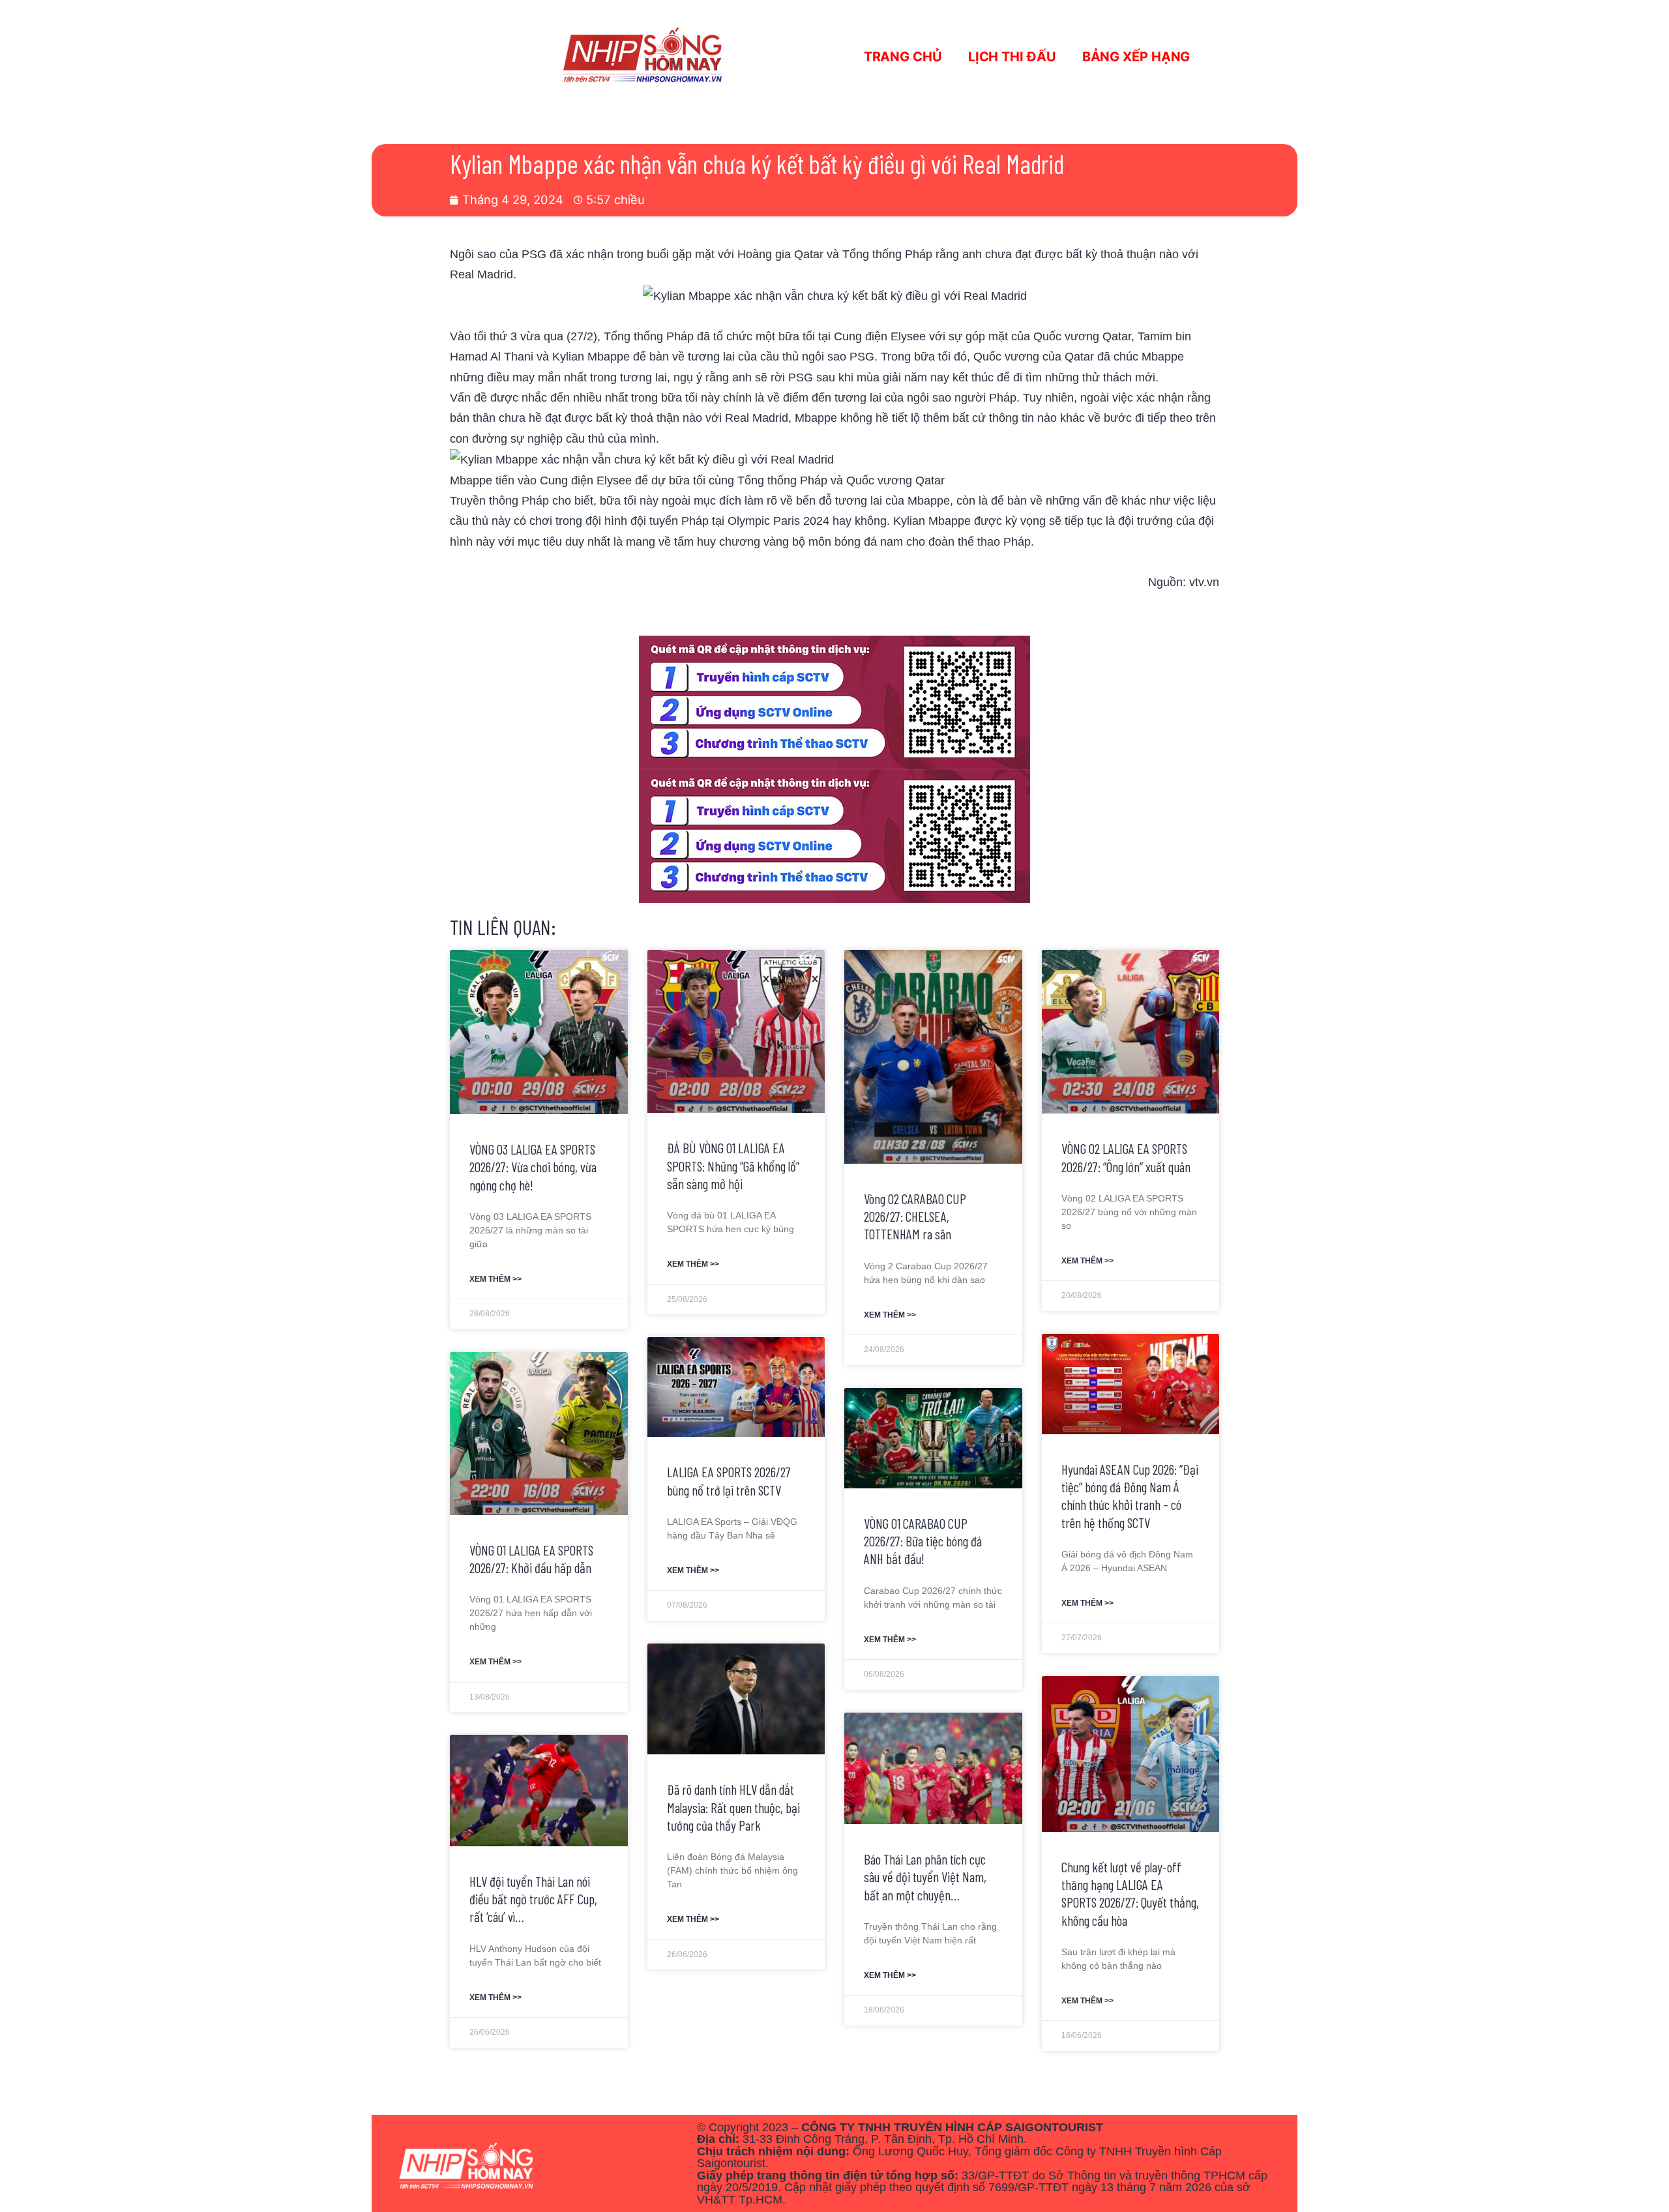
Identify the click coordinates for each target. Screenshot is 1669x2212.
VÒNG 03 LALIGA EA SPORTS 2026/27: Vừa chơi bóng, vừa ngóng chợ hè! (533, 1167)
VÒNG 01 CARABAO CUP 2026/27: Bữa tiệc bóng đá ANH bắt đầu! (923, 1541)
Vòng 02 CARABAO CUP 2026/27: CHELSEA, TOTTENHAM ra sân (915, 1217)
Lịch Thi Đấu (1012, 57)
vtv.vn (1204, 582)
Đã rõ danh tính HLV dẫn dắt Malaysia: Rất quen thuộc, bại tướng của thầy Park (733, 1807)
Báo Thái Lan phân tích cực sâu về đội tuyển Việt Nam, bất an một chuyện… (925, 1877)
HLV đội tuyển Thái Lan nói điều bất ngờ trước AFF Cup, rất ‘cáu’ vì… (533, 1899)
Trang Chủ (903, 57)
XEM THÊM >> (495, 1279)
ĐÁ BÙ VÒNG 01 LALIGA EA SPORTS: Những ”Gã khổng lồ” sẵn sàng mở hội (733, 1166)
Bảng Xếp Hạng (1136, 57)
